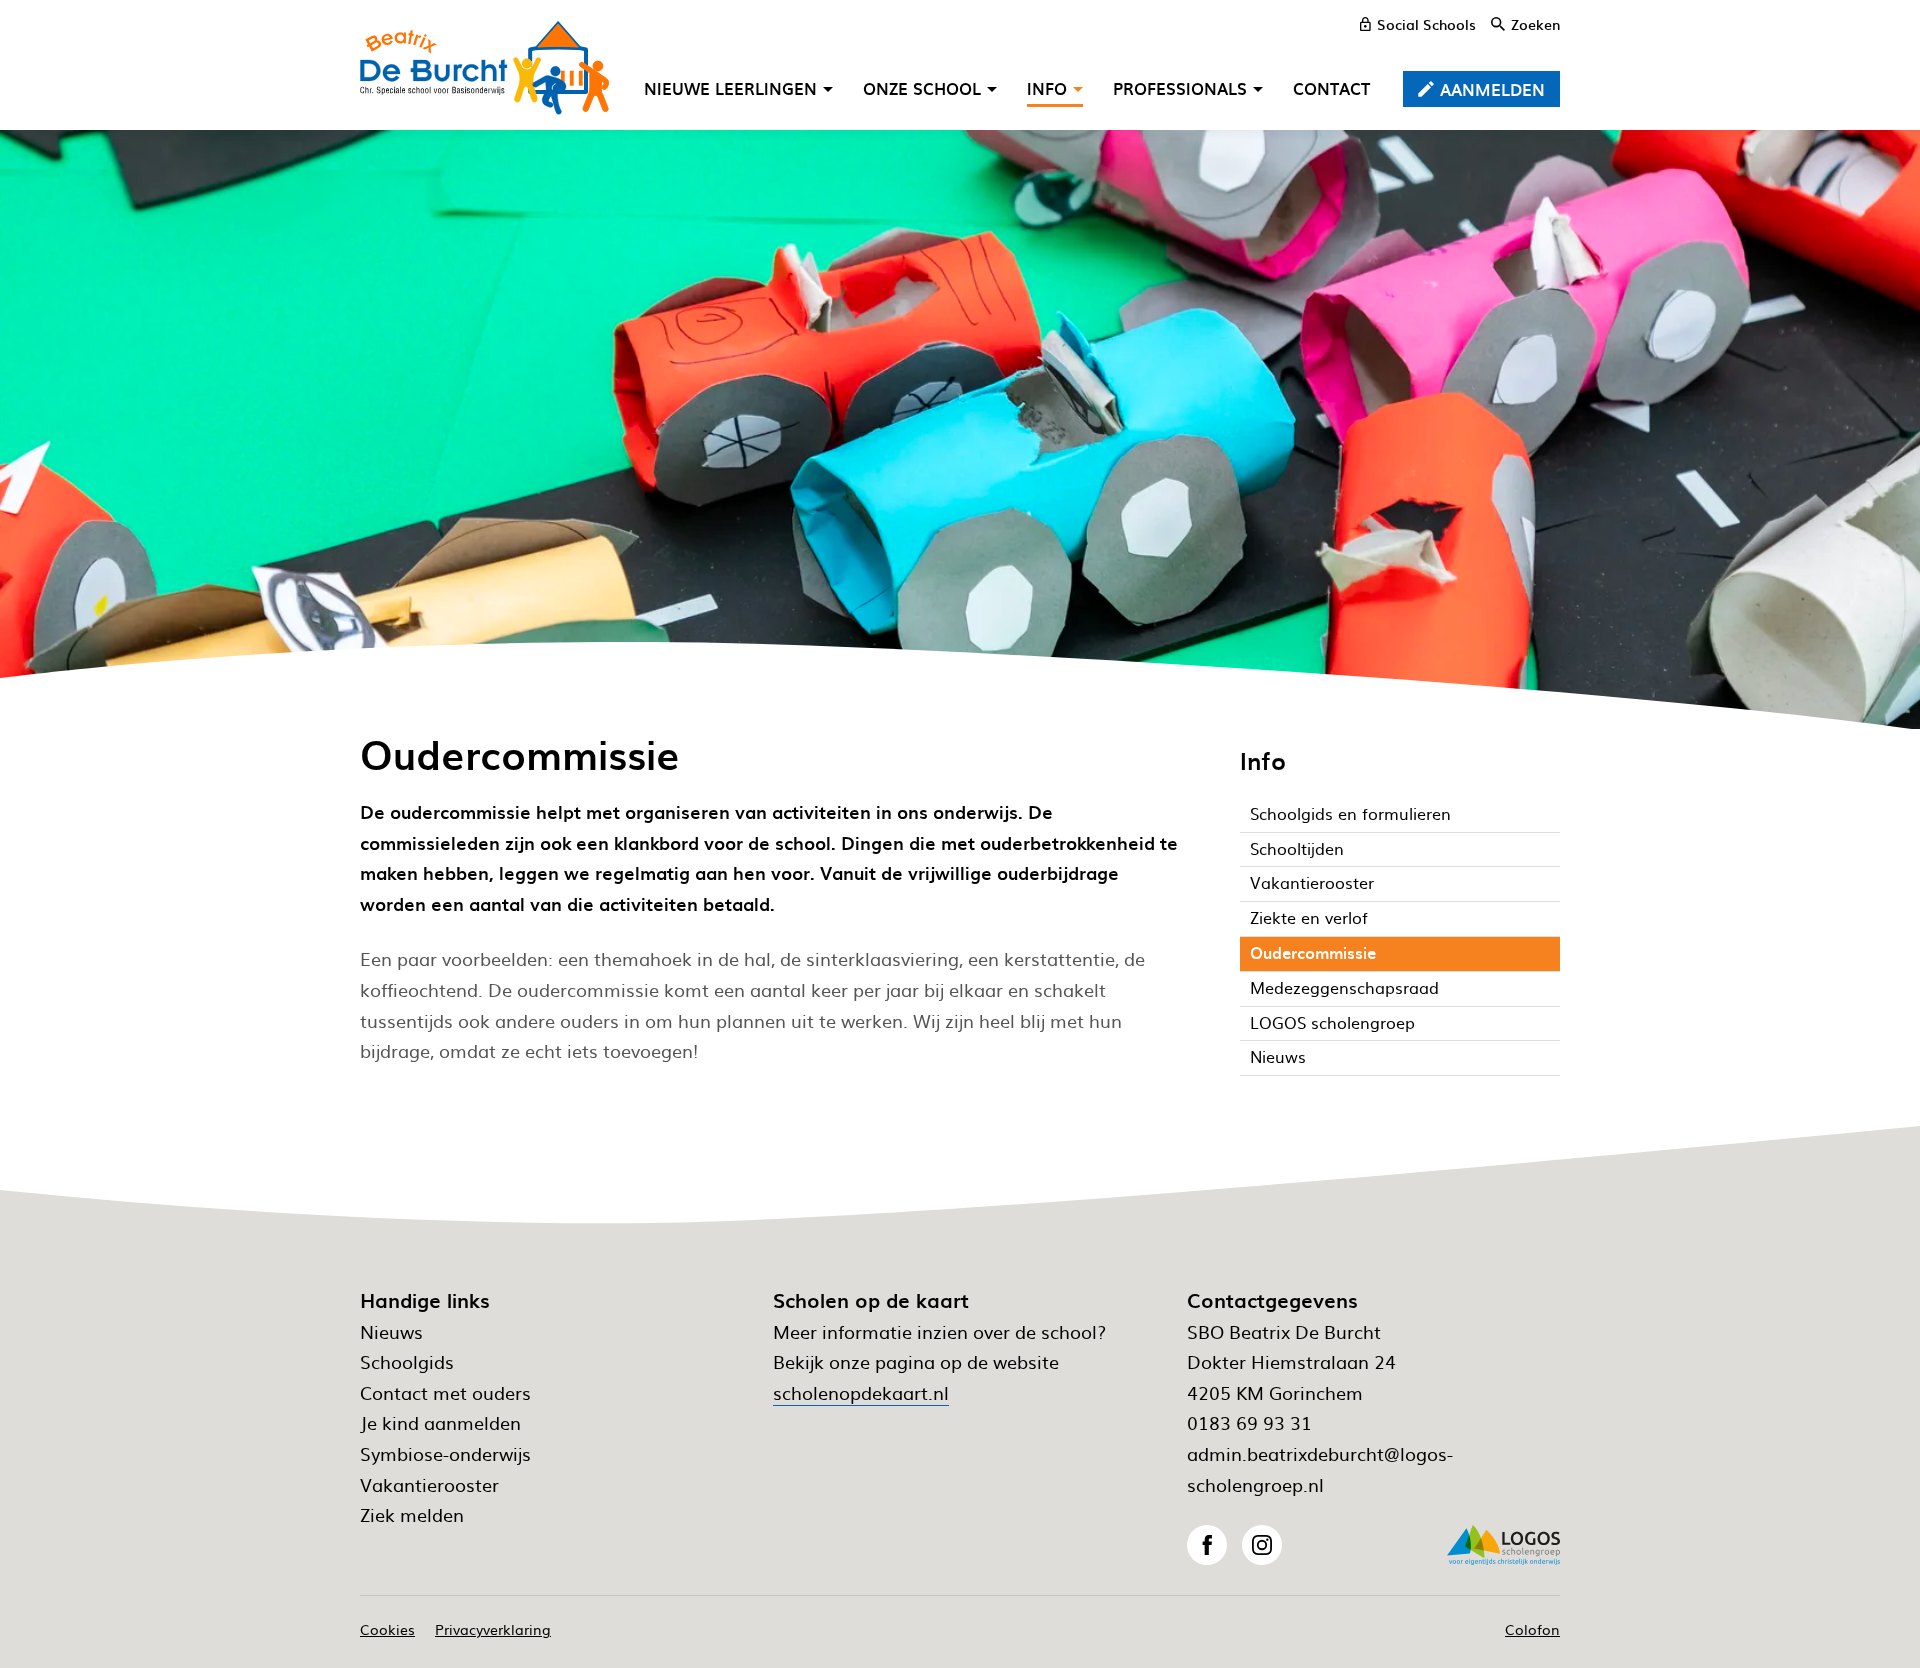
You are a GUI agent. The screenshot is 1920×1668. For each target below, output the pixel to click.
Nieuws (391, 1331)
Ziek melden (412, 1514)
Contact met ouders (445, 1392)
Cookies (387, 1629)
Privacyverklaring (493, 1629)
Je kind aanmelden (440, 1422)
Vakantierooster (429, 1484)
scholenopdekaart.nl (861, 1392)
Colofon (1532, 1629)
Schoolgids (407, 1361)
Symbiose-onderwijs (445, 1453)
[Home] (485, 68)
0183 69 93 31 (1249, 1422)
